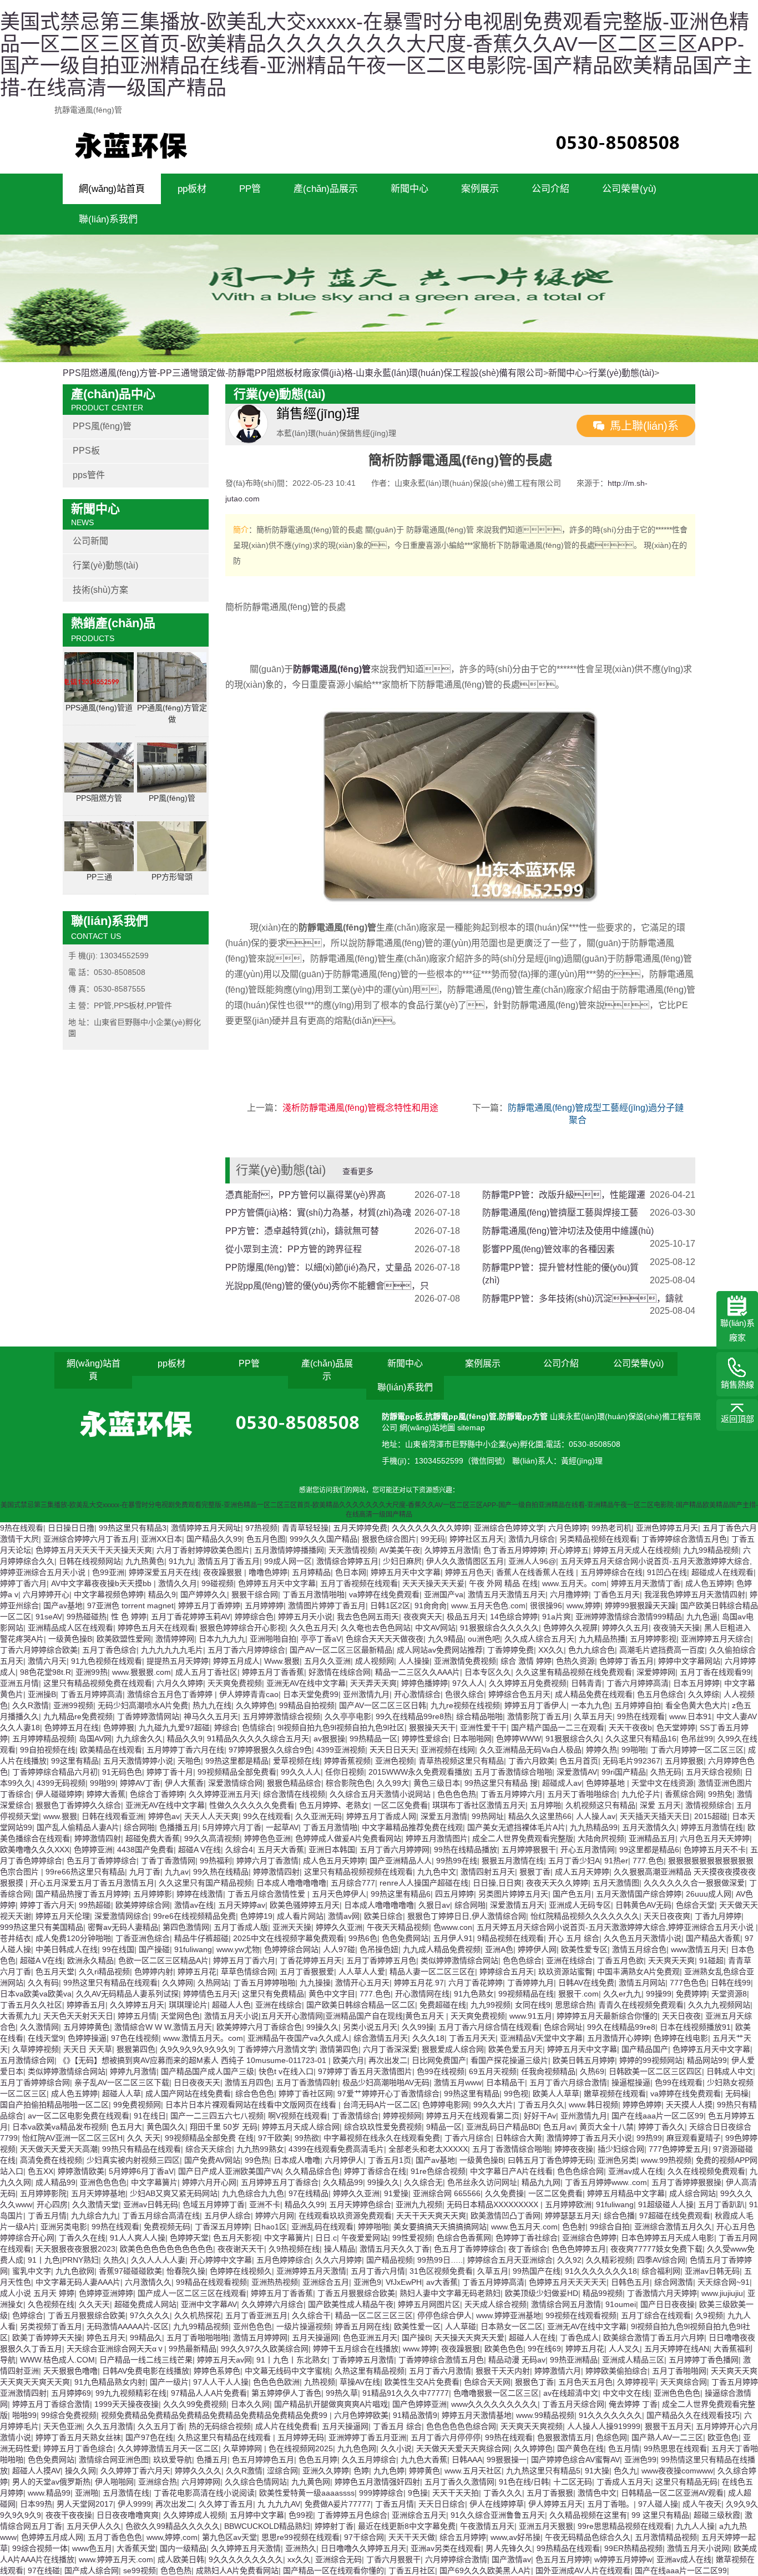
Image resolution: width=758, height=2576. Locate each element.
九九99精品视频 (711, 1550)
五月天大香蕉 (281, 1850)
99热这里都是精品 (237, 1761)
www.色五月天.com (524, 2227)
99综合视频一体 (40, 2548)
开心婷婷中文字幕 (221, 2260)
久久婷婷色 (255, 1705)
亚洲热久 (301, 2548)
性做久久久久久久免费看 (252, 1805)
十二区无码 (573, 2482)
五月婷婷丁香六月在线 (185, 1750)
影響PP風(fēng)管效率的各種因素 (549, 1249)
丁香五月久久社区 (31, 2005)
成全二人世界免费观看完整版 (523, 1838)
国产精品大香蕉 (713, 1938)
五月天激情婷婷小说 (138, 1761)
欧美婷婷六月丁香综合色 (259, 2027)
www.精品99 (49, 2493)
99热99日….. (440, 2260)
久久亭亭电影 (348, 1716)
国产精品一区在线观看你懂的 (333, 2570)
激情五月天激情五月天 (507, 1594)
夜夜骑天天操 (676, 1628)
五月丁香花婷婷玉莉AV (191, 1617)
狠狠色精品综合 (294, 1783)
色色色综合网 (580, 2171)
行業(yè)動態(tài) (621, 373)
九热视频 (320, 2382)
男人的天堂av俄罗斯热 (51, 2482)
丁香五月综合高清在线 (161, 2216)
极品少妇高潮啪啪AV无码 (386, 2082)
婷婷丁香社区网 (306, 2094)
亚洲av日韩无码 (151, 2204)
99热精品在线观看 (568, 2548)
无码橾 (737, 2094)
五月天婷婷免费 (360, 1528)
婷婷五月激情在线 (712, 1827)
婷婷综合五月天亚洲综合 (510, 2260)
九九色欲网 (75, 2271)
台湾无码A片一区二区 (380, 2105)
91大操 (597, 2471)
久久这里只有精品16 (641, 1739)
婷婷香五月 (86, 2005)
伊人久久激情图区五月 (465, 1561)
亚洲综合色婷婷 (589, 2238)
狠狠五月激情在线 (513, 1861)
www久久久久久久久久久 (494, 2404)
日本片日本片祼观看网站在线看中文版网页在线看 (252, 2105)
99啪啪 (634, 1750)
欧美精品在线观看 (111, 1750)
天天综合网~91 (724, 2282)
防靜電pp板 (402, 1416)
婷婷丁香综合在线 (375, 2171)
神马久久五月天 (211, 1716)
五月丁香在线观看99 (715, 1672)
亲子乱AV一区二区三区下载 (122, 2082)
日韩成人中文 (730, 2071)
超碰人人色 (231, 2005)
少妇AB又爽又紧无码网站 (174, 2193)
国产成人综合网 (92, 2570)
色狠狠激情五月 (564, 2437)
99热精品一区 (373, 1739)
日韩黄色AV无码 (643, 1905)
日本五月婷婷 (696, 1683)
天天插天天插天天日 (655, 1816)
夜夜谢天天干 (241, 2249)
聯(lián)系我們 (108, 219)
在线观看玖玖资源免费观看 (345, 2216)
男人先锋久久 (509, 2548)
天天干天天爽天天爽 (431, 2216)
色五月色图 (266, 1539)
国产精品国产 (645, 2049)
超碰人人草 (122, 2094)
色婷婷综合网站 (291, 1949)
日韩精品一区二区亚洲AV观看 (672, 2493)
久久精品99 (343, 2182)
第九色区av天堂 (229, 2537)
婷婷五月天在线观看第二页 (473, 2116)
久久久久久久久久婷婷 (431, 1528)
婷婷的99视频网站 (651, 2060)
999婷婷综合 (381, 2493)
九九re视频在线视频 (465, 1705)
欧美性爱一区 (417, 2326)
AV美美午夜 (400, 1550)
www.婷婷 (420, 2349)
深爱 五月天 (660, 1805)
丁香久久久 (503, 2493)
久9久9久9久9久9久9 (196, 2049)
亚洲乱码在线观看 (322, 2227)
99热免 (720, 1794)
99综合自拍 (610, 2227)
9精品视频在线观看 (511, 1938)
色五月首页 (579, 1761)
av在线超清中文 (571, 2393)
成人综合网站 (693, 2193)
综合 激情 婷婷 (526, 1661)
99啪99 (103, 1783)
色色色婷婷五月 (579, 2249)
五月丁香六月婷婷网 (395, 1850)
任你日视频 (345, 1772)
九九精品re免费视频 (78, 1716)
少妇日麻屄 (402, 1561)
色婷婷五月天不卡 (715, 1850)
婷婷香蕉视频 (347, 1761)
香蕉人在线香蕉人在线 (536, 1572)
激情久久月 (178, 1583)
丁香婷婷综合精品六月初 (55, 1772)
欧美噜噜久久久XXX (35, 1850)
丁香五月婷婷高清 (92, 1694)
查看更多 (358, 1171)
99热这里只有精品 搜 (501, 1783)
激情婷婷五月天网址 (206, 1528)
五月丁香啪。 (610, 2504)
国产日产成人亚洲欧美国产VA (229, 2171)
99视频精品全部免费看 (237, 1772)
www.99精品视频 (545, 2415)
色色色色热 (457, 1794)
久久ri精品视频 (104, 1972)
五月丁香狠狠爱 (307, 1972)
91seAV (49, 1617)
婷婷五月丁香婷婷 (209, 1605)
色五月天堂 (55, 1972)
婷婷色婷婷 (642, 2105)
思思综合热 (574, 2005)
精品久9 (162, 1594)
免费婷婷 (691, 1994)
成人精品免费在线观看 (594, 1694)
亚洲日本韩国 (332, 1850)
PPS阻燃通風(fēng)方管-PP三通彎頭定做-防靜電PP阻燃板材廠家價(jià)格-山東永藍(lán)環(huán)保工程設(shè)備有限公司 (303, 373)
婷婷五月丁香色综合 (78, 2448)
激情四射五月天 (488, 1872)
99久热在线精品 (221, 1872)
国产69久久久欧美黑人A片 (485, 2570)
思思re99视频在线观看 (300, 2537)
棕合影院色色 (349, 1783)
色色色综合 (522, 1960)
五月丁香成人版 (241, 1927)
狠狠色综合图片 (389, 1539)
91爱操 (396, 2193)
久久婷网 (178, 1983)
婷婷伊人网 (537, 1949)
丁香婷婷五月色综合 (352, 2515)
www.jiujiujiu (722, 2293)
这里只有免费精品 (273, 1994)
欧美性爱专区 (584, 1949)
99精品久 (146, 2338)
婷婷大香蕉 (106, 1794)
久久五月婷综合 (369, 2460)
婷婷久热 (602, 1750)
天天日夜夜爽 (667, 1916)
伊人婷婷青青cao (249, 1694)
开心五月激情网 (588, 1850)
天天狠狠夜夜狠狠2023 (75, 2249)
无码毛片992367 (631, 1761)
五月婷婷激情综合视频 (281, 1716)
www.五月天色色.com (488, 1605)
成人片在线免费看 (286, 2426)
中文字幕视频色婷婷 (109, 1594)
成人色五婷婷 (709, 1583)
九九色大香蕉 (424, 2460)
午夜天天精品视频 (398, 1927)
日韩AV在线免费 (586, 1983)
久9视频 (709, 2315)
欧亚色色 (723, 2437)
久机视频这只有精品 (600, 1805)
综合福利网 (661, 2271)
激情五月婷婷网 (260, 2338)
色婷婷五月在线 (72, 1728)
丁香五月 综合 (397, 2426)
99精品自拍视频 (307, 1705)
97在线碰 (44, 2570)
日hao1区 (270, 2227)
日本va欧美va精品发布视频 (59, 2127)
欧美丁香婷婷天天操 (47, 2338)
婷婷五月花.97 (419, 1983)
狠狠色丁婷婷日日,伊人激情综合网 (467, 1916)
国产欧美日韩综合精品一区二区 (361, 2005)
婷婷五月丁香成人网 (381, 1816)
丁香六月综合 (468, 2138)
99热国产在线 (537, 2271)
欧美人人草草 (556, 2094)
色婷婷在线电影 (681, 2038)
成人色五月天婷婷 (334, 1861)
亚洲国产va (444, 1594)
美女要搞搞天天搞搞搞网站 (440, 2227)
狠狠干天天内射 (503, 2371)
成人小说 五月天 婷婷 (37, 2293)
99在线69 (544, 2349)
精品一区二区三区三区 (374, 2315)
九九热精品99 (594, 1827)
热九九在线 (212, 1705)
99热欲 (307, 2138)
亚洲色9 (367, 2282)
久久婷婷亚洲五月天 (224, 1794)
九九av (177, 1872)
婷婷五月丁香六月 (244, 1960)
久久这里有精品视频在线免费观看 (574, 1672)
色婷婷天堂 (189, 2238)
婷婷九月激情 (133, 2071)
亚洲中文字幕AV (209, 2304)
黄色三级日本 (437, 1783)
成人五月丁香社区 (206, 1672)
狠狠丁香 (535, 1872)
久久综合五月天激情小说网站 (381, 1794)
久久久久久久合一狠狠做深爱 (694, 1883)
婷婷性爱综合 (425, 1739)
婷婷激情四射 (98, 1838)
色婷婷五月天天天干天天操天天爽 (94, 1550)
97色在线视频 (135, 2038)
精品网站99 (707, 2060)
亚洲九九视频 (419, 2204)
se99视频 (140, 2570)
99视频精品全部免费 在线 (209, 2138)
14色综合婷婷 (514, 1617)
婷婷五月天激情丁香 (646, 1583)
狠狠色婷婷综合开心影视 (242, 1628)
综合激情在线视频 (294, 1794)
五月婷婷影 (153, 1894)
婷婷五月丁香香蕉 (273, 1672)
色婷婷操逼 (87, 2038)
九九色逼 (702, 1617)
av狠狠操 (329, 1739)
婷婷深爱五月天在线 (164, 1572)
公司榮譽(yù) (629, 189)
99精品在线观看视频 (211, 2282)
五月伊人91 (453, 1938)
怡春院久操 (186, 2271)
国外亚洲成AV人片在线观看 (583, 2570)
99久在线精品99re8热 (414, 1716)
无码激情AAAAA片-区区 (128, 2326)
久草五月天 (593, 1716)
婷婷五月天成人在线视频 (636, 1550)
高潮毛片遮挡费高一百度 (662, 1650)
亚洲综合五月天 (419, 2515)
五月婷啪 (545, 1805)
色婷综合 (28, 2315)
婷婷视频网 (402, 2116)
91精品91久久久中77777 (406, 2393)
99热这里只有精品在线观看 (110, 1983)
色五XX (41, 2171)
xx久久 (299, 2559)
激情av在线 (194, 1905)
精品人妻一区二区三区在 (432, 1972)
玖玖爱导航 (173, 2460)
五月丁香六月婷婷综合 (246, 1650)
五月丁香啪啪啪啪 (198, 2338)
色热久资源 (575, 1661)
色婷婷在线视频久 (241, 2271)
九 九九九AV (279, 2504)
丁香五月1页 (390, 2160)
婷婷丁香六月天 (47, 1905)
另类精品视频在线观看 (598, 1539)
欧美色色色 (504, 2349)
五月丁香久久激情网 (459, 2482)
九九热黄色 (145, 1561)
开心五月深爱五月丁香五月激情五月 (92, 1883)
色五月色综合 (660, 1694)
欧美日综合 (383, 1916)
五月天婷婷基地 (98, 2193)
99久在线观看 (267, 1816)
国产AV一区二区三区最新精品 (341, 1650)
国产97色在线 (149, 2437)
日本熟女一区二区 (512, 2326)
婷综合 (226, 1728)
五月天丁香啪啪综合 (582, 1794)
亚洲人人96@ (532, 1561)
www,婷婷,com (172, 2537)
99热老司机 (612, 1528)
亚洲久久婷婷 (326, 2471)
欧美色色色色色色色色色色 (166, 2249)
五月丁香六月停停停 (446, 2437)
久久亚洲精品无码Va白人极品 (530, 1750)
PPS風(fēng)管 (102, 426)
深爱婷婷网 (656, 1672)
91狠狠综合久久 (573, 1739)
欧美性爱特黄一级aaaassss (307, 2493)
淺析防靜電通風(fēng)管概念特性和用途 (360, 1108)
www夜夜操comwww (677, 2471)
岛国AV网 (95, 1739)
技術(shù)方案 (100, 590)
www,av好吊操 (516, 2537)
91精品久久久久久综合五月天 (258, 1739)
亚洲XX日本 (161, 1539)
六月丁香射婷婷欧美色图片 (203, 1550)
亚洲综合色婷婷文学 (509, 1528)
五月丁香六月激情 (440, 2371)
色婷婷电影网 (446, 2105)
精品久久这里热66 (540, 1816)
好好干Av (540, 2116)
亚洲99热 (92, 1672)
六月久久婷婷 (180, 1683)
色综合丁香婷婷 (157, 1794)
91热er (616, 1861)
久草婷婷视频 (36, 2049)
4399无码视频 (61, 1783)
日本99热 (36, 2504)
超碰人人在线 (532, 2338)
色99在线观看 (679, 2082)
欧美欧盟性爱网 (124, 1639)
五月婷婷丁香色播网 (704, 2360)
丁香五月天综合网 (573, 2404)
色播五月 (212, 2460)
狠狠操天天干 (432, 1728)
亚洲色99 (640, 2460)
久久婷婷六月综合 (272, 2304)
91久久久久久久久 (610, 2415)
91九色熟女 (474, 1994)
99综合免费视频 (69, 2415)
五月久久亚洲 (327, 1661)
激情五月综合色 (639, 1949)
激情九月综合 (532, 1539)
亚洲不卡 (265, 2204)
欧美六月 (348, 2060)
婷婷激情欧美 (81, 2171)
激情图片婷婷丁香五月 (327, 1605)
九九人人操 (695, 2526)
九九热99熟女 (260, 2149)
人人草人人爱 (362, 1972)
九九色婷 (389, 2471)
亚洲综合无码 (338, 2559)
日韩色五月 (630, 2282)
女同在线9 (533, 2005)
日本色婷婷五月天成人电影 (668, 2238)
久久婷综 (704, 1694)
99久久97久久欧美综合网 (265, 2349)
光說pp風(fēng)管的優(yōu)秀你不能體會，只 (327, 1286)
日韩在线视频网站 (90, 1561)
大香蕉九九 (19, 2016)
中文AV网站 (435, 1628)
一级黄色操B (70, 1639)
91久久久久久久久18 (601, 2271)
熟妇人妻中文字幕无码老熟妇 (450, 2293)
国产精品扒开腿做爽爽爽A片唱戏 (331, 2404)
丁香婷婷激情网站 (148, 1716)
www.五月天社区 (473, 2471)
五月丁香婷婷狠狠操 (686, 2182)
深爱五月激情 (444, 1816)
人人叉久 (624, 2349)
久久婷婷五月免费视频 (528, 1683)
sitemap (471, 1427)
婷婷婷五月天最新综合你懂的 (607, 2016)
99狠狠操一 (507, 2460)
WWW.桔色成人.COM (57, 2360)
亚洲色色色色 (103, 2182)
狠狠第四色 (136, 2049)
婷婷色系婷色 (217, 2371)
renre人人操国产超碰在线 (424, 1883)
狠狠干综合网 (255, 1594)
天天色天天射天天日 (78, 2016)
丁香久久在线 (82, 2238)
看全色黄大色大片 (696, 1705)
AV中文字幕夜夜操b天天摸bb (102, 1583)
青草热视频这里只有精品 (461, 1761)
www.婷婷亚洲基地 (509, 2315)
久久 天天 (144, 2138)
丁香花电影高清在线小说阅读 (204, 2493)
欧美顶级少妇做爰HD (542, 2293)
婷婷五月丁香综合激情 (51, 2404)
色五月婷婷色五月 (263, 2460)
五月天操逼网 (315, 2338)
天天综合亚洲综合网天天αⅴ (115, 2349)
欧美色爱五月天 (516, 2049)
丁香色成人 (579, 2338)
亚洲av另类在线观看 (446, 2548)
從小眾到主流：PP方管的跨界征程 (294, 1249)
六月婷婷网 (201, 2482)
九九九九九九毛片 (172, 1650)
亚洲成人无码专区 (580, 1905)
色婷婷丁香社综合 (527, 2238)
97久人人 (468, 1683)
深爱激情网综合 (122, 1916)
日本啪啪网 (472, 1739)
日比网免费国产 (439, 2060)
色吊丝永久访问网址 (482, 2182)
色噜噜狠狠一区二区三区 (496, 2393)
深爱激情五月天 (517, 1905)
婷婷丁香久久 (661, 2127)
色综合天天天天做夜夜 (385, 1639)
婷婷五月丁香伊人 (535, 1705)
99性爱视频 (412, 2238)
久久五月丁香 (161, 2426)
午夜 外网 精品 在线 (503, 1583)
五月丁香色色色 (115, 2537)
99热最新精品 (193, 2349)
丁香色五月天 (616, 1594)
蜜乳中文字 (32, 2271)
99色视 (516, 2094)
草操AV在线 (360, 2382)
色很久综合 (464, 1694)
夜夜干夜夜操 (69, 2515)
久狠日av (434, 1905)
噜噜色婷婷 (268, 1572)
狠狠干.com (578, 1994)
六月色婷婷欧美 (361, 2415)
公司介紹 (550, 189)
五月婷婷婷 (264, 1605)
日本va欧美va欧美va (36, 1994)
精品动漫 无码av (517, 2360)
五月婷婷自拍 (638, 1705)
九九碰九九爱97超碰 (174, 1728)
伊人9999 (134, 2504)
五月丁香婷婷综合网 (35, 2082)
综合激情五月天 (381, 2038)
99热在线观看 (641, 1716)
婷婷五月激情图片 (437, 1838)
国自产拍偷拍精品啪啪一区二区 (54, 2105)
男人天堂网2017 (85, 2504)
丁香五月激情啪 (330, 1827)
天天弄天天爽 (373, 1683)
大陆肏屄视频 (601, 1838)
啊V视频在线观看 (298, 2116)
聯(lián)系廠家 (737, 1330)
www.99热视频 (666, 2160)
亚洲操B (42, 1694)
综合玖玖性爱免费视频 (383, 2127)
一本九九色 (590, 1705)
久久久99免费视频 (195, 2404)
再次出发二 (388, 2060)
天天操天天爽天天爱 (469, 2338)
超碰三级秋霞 (717, 2515)
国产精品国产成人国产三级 (208, 2071)
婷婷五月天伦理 (63, 1916)
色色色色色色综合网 (461, 2426)
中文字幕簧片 (154, 2182)
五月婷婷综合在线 (612, 1572)
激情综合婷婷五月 (347, 1561)
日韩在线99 (731, 1983)
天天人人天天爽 (211, 1816)
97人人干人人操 (221, 2382)
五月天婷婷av (242, 1905)
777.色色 (648, 1861)
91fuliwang (193, 1949)
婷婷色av (164, 1816)
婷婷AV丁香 (140, 1783)
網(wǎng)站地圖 (428, 1427)
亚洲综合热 (158, 2482)
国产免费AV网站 (212, 2160)
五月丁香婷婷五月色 (381, 1960)
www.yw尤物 (238, 1949)
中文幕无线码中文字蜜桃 (287, 2371)
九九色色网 (357, 2448)
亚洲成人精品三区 (633, 2360)
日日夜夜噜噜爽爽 (128, 2515)
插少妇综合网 (621, 2149)
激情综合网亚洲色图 (114, 2460)
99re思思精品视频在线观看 (625, 2526)
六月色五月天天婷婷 (715, 1838)
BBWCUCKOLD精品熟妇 (267, 2526)
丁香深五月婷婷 (222, 2227)
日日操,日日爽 (497, 1883)
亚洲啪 (87, 2493)
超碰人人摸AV (36, 2471)
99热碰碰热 (87, 1617)
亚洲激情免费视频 (465, 1661)
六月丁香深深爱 (390, 2049)
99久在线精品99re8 (621, 2027)
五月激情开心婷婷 (618, 2038)
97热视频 (261, 1528)
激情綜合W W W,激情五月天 (163, 2027)
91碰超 (711, 1960)
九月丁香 (145, 1872)
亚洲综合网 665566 (447, 2193)
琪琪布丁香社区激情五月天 (479, 1805)
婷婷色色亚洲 (267, 1838)
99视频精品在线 (526, 1994)
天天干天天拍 (456, 2493)
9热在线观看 (22, 1528)
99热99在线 (457, 1861)
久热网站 (213, 1983)
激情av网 (344, 1916)
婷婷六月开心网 (209, 2182)
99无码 (433, 1539)
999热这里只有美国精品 (42, 1927)
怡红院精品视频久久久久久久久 (585, 1916)
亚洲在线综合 (569, 1960)
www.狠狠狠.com (142, 1672)
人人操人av (596, 1816)
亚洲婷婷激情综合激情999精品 (629, 1617)
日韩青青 (587, 1683)
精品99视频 (603, 2293)
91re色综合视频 (438, 2171)
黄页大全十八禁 (607, 2127)
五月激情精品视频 (666, 2537)
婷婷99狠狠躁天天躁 (640, 1605)
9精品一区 (444, 2127)
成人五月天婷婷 (582, 1872)
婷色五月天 (106, 2338)
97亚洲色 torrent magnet (130, 1605)
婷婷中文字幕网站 (689, 1661)
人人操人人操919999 (604, 2426)
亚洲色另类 (617, 2160)
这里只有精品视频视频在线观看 (358, 1872)
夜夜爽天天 (423, 1617)
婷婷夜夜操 (574, 2149)
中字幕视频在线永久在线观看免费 (382, 2138)
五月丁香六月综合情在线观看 (489, 2027)
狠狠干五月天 (668, 2426)
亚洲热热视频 (275, 2282)
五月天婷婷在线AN (677, 2349)
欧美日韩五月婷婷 (584, 2060)
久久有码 (43, 1983)
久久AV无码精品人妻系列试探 (127, 1994)
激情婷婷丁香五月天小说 (589, 2138)
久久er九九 (622, 1994)
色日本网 (351, 1572)
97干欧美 (274, 2138)
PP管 (250, 189)
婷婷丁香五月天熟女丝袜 (78, 2437)
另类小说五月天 (370, 2027)
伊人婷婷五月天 (555, 2504)
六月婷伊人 (344, 2160)
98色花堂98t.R (46, 1672)
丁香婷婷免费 (511, 1650)
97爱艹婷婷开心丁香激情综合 (388, 2094)
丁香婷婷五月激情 (363, 2360)
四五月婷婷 (454, 1894)
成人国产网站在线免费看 (188, 2094)
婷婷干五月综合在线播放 (356, 2349)
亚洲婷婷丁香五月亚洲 (367, 2437)
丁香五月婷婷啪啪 (264, 1983)
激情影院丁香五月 (538, 1716)
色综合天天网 (487, 2382)
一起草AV (282, 1827)
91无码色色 (122, 1772)
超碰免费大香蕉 (153, 1838)
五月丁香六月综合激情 (568, 2082)
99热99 (649, 2138)
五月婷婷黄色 (87, 2027)
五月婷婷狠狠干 (529, 1850)
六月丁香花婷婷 (476, 1983)
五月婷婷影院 (43, 2193)
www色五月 (92, 2548)
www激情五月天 (699, 1949)
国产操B (416, 2338)
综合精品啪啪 (479, 1716)
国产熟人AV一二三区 (667, 2437)
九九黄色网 (311, 2482)
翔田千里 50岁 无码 (224, 2127)
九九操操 (315, 1983)
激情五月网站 (642, 1983)
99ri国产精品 (624, 1772)
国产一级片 (169, 2382)
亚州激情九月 (366, 1694)
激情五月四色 (248, 2082)
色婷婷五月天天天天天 (568, 2282)
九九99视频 (491, 2005)
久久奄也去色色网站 (376, 1628)
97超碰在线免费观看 (675, 2216)
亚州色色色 (252, 2326)
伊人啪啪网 (114, 2482)
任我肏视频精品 (548, 2071)
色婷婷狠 (119, 1728)
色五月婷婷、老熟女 (334, 1805)
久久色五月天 (313, 1628)
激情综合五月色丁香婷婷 (171, 1694)
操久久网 (80, 2471)
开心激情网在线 (422, 1994)
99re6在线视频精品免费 (194, 1916)
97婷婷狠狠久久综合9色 (270, 1750)
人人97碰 (339, 1949)
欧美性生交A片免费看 (422, 2382)
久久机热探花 (198, 2315)
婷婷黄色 (425, 2471)
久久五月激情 (110, 2426)
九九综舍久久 (139, 1739)
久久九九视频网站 (719, 2005)
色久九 (625, 2471)
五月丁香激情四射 (307, 2082)
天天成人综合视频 (496, 2304)
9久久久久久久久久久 (246, 2559)
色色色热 (176, 2570)
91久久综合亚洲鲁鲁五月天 (498, 2515)
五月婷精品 (311, 1572)
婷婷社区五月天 (477, 1539)
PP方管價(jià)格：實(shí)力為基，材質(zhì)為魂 (318, 1213)
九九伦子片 (641, 1794)
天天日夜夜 (681, 2016)
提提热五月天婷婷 (178, 1661)
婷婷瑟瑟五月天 (572, 2216)
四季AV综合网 (661, 2260)
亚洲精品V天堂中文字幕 (541, 2038)
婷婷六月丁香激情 (267, 1861)
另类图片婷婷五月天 (513, 1894)
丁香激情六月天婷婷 (662, 2293)
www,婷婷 (583, 1605)
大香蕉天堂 (136, 2548)
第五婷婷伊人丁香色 (286, 2393)
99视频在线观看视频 (581, 2315)
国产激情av (511, 2559)
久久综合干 (311, 2315)
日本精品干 (506, 2082)
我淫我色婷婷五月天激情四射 (695, 1594)
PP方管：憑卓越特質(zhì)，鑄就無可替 (302, 1231)
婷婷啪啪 (373, 2227)
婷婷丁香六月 (23, 1583)
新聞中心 (410, 189)
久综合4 (239, 1850)
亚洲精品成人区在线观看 (70, 1628)
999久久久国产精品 (324, 1539)
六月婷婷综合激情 (456, 2559)
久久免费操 (504, 2193)
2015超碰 (711, 1816)
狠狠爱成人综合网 (453, 2049)
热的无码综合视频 (220, 2426)
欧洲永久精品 (90, 1960)
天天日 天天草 (88, 2049)
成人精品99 (55, 2182)
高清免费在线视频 (51, 2160)
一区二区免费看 (401, 1805)
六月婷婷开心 (46, 1594)
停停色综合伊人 (444, 2315)
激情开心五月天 (362, 1983)
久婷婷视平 (636, 2382)
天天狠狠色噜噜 (70, 2371)
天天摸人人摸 (689, 2105)
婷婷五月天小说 (305, 1617)
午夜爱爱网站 (365, 2238)
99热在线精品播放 (466, 1850)
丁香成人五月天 (624, 2482)
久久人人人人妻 (158, 2260)
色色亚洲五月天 (370, 2338)
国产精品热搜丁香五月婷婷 (82, 1894)
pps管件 (89, 475)
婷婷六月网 (275, 2216)
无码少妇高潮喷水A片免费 (143, 1705)
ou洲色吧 (484, 1639)
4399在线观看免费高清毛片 (336, 2149)
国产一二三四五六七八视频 (217, 2116)
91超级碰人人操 (666, 2204)
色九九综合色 (592, 1650)
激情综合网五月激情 (566, 2304)
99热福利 (216, 1861)
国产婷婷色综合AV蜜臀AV (575, 2460)
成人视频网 (375, 1661)
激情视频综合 (709, 1805)
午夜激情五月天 (487, 2526)
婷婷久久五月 (625, 1628)
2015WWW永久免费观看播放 (419, 1772)
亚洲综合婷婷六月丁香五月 (90, 1539)
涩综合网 (282, 2471)
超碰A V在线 (199, 1850)
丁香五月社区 (412, 2570)
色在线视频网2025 (301, 2448)
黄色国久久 (166, 2127)
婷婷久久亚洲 (339, 1927)
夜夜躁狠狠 (224, 1572)
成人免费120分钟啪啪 (73, 1938)
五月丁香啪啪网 (679, 2371)
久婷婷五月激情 (452, 1550)
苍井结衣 (16, 1938)
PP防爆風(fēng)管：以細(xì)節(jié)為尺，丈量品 (319, 1267)
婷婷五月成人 (236, 1661)
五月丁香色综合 (109, 1650)
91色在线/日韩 (524, 2482)
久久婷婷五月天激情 (246, 2548)
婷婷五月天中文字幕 (406, 1572)
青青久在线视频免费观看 (641, 2005)
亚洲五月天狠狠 (546, 2526)
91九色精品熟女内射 (110, 2382)
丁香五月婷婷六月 (512, 1794)
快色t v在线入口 (286, 2071)
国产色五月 (572, 1894)
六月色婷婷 (568, 1528)
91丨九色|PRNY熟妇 (63, 2260)
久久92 (569, 2260)
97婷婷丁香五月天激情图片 (365, 2071)
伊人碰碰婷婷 (59, 1794)
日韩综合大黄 (519, 2138)
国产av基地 (63, 1605)
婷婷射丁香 (334, 2526)
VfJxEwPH (404, 2282)
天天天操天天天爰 (433, 1583)
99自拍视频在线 (48, 1750)
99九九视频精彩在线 (131, 2393)
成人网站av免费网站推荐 (440, 1650)
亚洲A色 (499, 1949)
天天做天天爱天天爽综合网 (463, 2448)
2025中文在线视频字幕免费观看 (289, 1938)
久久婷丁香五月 (226, 2504)
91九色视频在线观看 (107, 1661)
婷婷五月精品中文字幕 (626, 2193)
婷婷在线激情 (200, 1894)
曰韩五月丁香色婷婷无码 (550, 2160)
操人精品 (340, 2249)
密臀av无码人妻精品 (123, 1927)
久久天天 (94, 2304)
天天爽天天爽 (671, 1960)
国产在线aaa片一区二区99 (658, 2116)
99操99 (659, 1994)
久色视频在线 (51, 2304)
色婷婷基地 (607, 1783)
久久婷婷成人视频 (194, 2515)
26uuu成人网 (709, 1894)
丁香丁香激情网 (168, 1861)
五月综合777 (353, 1883)
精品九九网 (541, 2182)
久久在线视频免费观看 (706, 2171)
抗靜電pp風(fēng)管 (461, 1416)
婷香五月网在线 (362, 2326)
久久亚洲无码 (319, 1816)
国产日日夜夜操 (668, 2304)
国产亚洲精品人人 (401, 1861)
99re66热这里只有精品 (85, 1872)
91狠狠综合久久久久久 (499, 1628)
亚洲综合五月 (326, 2282)
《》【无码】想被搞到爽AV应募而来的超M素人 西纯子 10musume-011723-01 (194, 2060)
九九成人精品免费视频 (442, 1949)
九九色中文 (437, 1872)
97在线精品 (309, 2193)
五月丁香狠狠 (550, 2493)
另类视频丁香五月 (51, 2326)
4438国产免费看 (145, 1850)
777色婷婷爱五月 (679, 2149)
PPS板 (86, 451)
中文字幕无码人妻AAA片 (78, 2282)
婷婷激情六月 (558, 2371)
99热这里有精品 (472, 2094)
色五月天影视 (236, 2238)
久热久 (115, 2260)
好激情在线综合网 (340, 1672)
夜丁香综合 (528, 2249)
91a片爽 (557, 1617)
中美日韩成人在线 (67, 1949)
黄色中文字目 (332, 1994)
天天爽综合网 (684, 2382)
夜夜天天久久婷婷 (557, 1883)
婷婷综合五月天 (507, 1972)
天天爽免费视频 (235, 1683)
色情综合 (257, 1728)
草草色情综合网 (248, 1972)
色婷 (361, 2471)
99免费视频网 (137, 2105)
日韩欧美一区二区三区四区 (655, 2071)
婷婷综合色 (254, 1617)
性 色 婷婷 (129, 1617)
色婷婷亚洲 (93, 1850)
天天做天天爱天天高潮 (59, 2149)
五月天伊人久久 (94, 2526)
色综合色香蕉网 (464, 2238)
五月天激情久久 (649, 1827)
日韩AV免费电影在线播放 (146, 2371)
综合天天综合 (209, 2149)
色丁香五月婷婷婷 (514, 1550)
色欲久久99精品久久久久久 (173, 2526)
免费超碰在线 (443, 2005)
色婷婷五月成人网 (52, 2537)
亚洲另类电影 (64, 2227)
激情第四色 (339, 2049)
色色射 (574, 2227)
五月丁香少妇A (574, 1861)
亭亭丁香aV (321, 1639)
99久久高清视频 (212, 1838)
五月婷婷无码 (301, 2437)
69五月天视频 (493, 2071)
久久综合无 (423, 2182)
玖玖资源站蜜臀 (565, 1972)
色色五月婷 (318, 2460)
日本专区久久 (488, 1672)
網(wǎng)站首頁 (112, 189)
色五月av (559, 2127)
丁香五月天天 (472, 2038)
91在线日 (150, 2116)
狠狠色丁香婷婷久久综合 (78, 1805)
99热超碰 (95, 1905)
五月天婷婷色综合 (360, 2204)
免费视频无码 (167, 2227)
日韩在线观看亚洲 (113, 1816)
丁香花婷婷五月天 (311, 1960)
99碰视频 (218, 1583)
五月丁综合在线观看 (656, 2315)
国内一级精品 (183, 2548)
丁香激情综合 (355, 2116)
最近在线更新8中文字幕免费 (407, 2526)
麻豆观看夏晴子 (694, 2138)
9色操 (418, 2493)
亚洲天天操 (292, 1927)
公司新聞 (90, 541)
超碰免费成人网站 (145, 2304)
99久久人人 (301, 1772)
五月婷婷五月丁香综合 (280, 2182)
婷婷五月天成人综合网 (301, 2127)
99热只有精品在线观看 (142, 2149)
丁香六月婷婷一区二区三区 (697, 1750)
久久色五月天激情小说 (643, 1938)
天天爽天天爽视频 (532, 2426)
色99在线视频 (441, 2071)
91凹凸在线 (667, 1572)
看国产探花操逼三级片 (509, 2060)
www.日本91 (691, 1716)
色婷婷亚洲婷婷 (106, 2293)
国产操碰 (154, 1949)
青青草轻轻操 (305, 1528)
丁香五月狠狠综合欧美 (356, 2293)
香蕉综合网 (684, 1794)
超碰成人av (562, 1783)
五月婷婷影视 (653, 1639)
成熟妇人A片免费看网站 (237, 2570)
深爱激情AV (577, 1772)
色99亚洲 (108, 1572)
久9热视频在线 (294, 2249)
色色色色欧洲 (276, 2382)
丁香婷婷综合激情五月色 (684, 1539)
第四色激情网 (186, 1927)
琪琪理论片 (188, 2005)
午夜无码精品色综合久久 (588, 2537)
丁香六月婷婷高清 (638, 1683)
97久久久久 (150, 2315)
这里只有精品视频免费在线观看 (98, 1683)
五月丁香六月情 (378, 2271)
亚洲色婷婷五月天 (667, 1528)
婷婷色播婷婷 (425, 1683)
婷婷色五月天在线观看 (156, 1628)
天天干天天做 (412, 2537)
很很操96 (546, 1605)
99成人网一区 (288, 1561)
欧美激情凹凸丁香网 (506, 2216)
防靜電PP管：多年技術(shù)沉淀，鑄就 (583, 1299)
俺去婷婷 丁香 (633, 2404)
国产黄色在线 (580, 2448)
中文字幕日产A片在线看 (511, 2171)
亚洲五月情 (19, 1683)
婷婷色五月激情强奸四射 (377, 2482)
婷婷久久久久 (198, 2471)
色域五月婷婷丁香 (214, 2204)
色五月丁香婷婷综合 (102, 1861)
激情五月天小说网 (698, 2548)
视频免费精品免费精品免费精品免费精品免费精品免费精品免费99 (215, 2415)
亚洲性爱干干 (483, 1728)
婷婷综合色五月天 (519, 1694)
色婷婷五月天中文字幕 (277, 1583)
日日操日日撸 (71, 1528)
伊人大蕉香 (184, 1783)
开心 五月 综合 (574, 1938)
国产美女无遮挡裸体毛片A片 (516, 1827)
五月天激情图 (616, 1883)
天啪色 (189, 1761)
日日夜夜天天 (197, 2082)
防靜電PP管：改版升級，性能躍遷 (564, 1195)
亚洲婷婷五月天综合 (716, 1639)
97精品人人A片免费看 (209, 2393)
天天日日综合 (442, 2504)
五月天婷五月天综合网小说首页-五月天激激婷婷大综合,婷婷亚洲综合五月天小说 (616, 1927)
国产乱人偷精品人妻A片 (78, 1827)
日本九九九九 (222, 1639)
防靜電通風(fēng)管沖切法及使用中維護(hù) (568, 1231)
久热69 (592, 2071)
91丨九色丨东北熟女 (292, 2360)
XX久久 (551, 1650)
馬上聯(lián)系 (644, 426)
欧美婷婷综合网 (143, 1905)
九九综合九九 (94, 2216)
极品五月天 (466, 1617)
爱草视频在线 (296, 1761)
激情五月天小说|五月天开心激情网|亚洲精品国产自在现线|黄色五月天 (325, 2016)
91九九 (181, 1561)
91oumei (621, 2304)
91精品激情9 (415, 2415)
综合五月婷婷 (463, 2537)
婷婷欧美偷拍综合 (616, 2371)
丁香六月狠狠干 (393, 2559)
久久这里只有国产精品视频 (205, 1883)
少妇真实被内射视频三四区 (133, 2160)
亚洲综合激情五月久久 (673, 2227)
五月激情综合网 (27, 2060)
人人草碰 (461, 2326)
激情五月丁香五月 (229, 1561)
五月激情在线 (126, 2493)
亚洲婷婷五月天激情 (311, 2271)
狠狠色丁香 (534, 2382)
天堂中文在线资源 (663, 1783)
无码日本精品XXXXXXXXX (494, 2204)
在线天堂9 (46, 2038)
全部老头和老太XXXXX (428, 2149)
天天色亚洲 (63, 2426)
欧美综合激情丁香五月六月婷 (654, 2338)
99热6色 (363, 1938)
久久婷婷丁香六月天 (135, 2471)
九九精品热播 (602, 1639)
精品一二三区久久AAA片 (418, 1672)
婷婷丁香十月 (170, 1772)
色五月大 (127, 2127)
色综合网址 (563, 2027)
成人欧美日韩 (181, 2559)
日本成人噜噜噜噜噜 (291, 1883)
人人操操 (414, 1661)
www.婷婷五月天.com (116, 2559)
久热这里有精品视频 (370, 2371)
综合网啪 (139, 1827)
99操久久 (322, 2027)
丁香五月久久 (541, 2105)
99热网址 (488, 1816)
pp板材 (192, 189)
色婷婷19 (256, 1916)
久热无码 (666, 1772)
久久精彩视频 (609, 2260)
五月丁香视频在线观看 (359, 1583)
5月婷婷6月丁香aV (141, 2171)
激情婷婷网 (175, 1639)
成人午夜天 (702, 2504)
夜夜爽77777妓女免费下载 (656, 2249)
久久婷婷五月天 (137, 2005)
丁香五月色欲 (620, 1960)
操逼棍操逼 (631, 2082)
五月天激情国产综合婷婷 (639, 1894)
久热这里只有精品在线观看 (225, 2437)
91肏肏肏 (431, 1605)
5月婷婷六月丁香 (232, 1827)
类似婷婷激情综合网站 (459, 1960)
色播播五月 (179, 1827)
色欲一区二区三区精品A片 (163, 1960)
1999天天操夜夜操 (127, 2404)
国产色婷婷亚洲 (420, 2404)
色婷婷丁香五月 (626, 1661)
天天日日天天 (393, 1750)
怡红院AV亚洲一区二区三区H (72, 2138)
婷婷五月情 (137, 2016)
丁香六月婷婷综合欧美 (39, 1650)
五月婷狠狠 (684, 1761)
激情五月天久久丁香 (395, 2249)
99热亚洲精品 (574, 2360)
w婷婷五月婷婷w (623, 2559)
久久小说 (396, 2448)
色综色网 (612, 2437)
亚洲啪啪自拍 (273, 1639)
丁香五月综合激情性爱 (267, 1894)
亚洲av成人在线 (636, 2171)
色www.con (453, 1927)
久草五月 (493, 2271)
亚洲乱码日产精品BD (502, 2127)
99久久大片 (493, 2105)
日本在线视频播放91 (695, 2027)
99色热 (257, 2160)
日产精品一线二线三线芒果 (146, 2360)
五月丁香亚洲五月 (256, 2315)
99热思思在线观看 (675, 2448)
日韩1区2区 (390, 1605)
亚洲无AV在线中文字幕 (306, 1683)
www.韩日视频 (593, 2105)
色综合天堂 (695, 1905)
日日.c (326, 2238)
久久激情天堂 (95, 2204)
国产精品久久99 (214, 1539)
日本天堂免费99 (311, 1694)
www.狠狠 (60, 1816)
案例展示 (480, 189)
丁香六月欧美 (532, 1761)
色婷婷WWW (519, 1739)
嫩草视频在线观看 (615, 2094)
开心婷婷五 (569, 1550)
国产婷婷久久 (204, 1594)
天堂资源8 (729, 1994)
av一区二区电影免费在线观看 (79, 2116)
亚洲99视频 (73, 1705)
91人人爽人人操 (138, 2238)
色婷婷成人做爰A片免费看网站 (348, 1838)
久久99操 (418, 2027)
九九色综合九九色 (253, 2193)
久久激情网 (39, 2027)
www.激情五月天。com (203, 2038)
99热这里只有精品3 (133, 1528)
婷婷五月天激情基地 (477, 2415)
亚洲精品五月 (652, 1838)
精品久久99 (305, 2204)
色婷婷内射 (154, 1972)
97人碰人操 (658, 2504)
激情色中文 (597, 2493)
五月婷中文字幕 (257, 2515)
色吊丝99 (697, 1739)
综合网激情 (674, 2282)
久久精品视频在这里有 (588, 2515)
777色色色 (688, 1983)
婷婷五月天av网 (224, 2360)
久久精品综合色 (312, 2171)
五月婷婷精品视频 (43, 1739)
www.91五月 (531, 2016)
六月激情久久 (148, 2282)
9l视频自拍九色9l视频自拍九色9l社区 (341, 1728)
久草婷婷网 (244, 2448)
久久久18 (428, 2038)
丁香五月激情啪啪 (314, 1594)
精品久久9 (185, 1739)
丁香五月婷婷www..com (606, 2182)
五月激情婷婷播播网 (289, 1550)
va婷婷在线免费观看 (384, 1594)
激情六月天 (47, 1661)
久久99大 (393, 1783)
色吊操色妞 (379, 1949)
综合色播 (619, 2216)
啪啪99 (24, 2415)
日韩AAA (467, 2460)
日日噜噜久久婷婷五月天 (363, 2548)
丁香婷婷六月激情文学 (276, 2049)
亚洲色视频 (395, 1761)
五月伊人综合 (228, 2216)
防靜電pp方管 (523, 1416)
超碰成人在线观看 (722, 1572)
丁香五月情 (47, 2216)
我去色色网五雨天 (368, 1617)
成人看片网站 (300, 1916)
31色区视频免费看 (441, 2271)
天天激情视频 (352, 1550)
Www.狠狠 (282, 1661)
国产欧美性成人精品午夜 (351, 2304)
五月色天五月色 (585, 2382)
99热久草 (342, 2393)
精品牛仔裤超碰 (201, 1938)
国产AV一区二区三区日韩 (383, 1705)
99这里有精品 (75, 1761)
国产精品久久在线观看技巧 (693, 2415)
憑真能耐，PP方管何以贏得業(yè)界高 (305, 1195)
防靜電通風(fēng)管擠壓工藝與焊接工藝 (560, 1213)
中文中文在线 (626, 2393)
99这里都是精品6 (649, 1850)
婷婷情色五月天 (210, 1994)
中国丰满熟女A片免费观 (638, 1972)
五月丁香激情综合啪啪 (513, 1772)
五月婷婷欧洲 (568, 2204)
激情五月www (458, 2082)
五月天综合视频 (713, 1772)
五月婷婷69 (71, 2393)
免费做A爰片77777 (338, 2504)
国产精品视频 (390, 2260)
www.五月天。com (574, 1583)
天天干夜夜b (630, 1728)
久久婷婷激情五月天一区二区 (168, 2448)
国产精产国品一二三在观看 (558, 1728)
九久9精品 (446, 1639)
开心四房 (52, 2204)
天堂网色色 (180, 2016)
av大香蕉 (442, 2282)
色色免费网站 (405, 1938)
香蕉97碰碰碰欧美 (130, 2271)
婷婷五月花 (197, 1972)
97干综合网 (364, 2537)
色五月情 (624, 2448)
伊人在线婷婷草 (497, 2504)
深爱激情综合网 (235, 1783)
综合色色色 (255, 2094)
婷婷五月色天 (468, 1572)
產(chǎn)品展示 (326, 189)
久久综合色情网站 (256, 2482)
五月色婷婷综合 (284, 2260)
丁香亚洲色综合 (143, 1938)
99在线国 (118, 1949)
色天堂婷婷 (676, 1728)
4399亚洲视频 (341, 1750)
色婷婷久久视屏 (570, 1628)
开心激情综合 (417, 1694)
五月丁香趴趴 (721, 2204)
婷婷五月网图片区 (429, 2304)
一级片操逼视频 (304, 2326)
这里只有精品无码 (686, 2482)
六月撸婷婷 (569, 1594)
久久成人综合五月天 (539, 1639)
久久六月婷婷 (338, 2260)
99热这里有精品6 (401, 1894)
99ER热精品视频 (633, 2548)
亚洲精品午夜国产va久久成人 (298, 2038)
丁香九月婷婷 (718, 1916)
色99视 (301, 2515)
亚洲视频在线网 (448, 1750)
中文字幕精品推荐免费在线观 (412, 1827)
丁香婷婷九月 (530, 1983)
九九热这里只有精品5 (543, 2471)
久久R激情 (31, 1705)
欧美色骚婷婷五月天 (305, 1905)
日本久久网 (250, 2404)
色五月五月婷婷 (563, 2559)
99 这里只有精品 (660, 2515)
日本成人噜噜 (297, 2160)
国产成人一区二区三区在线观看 (192, 2293)
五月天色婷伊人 (339, 1894)
